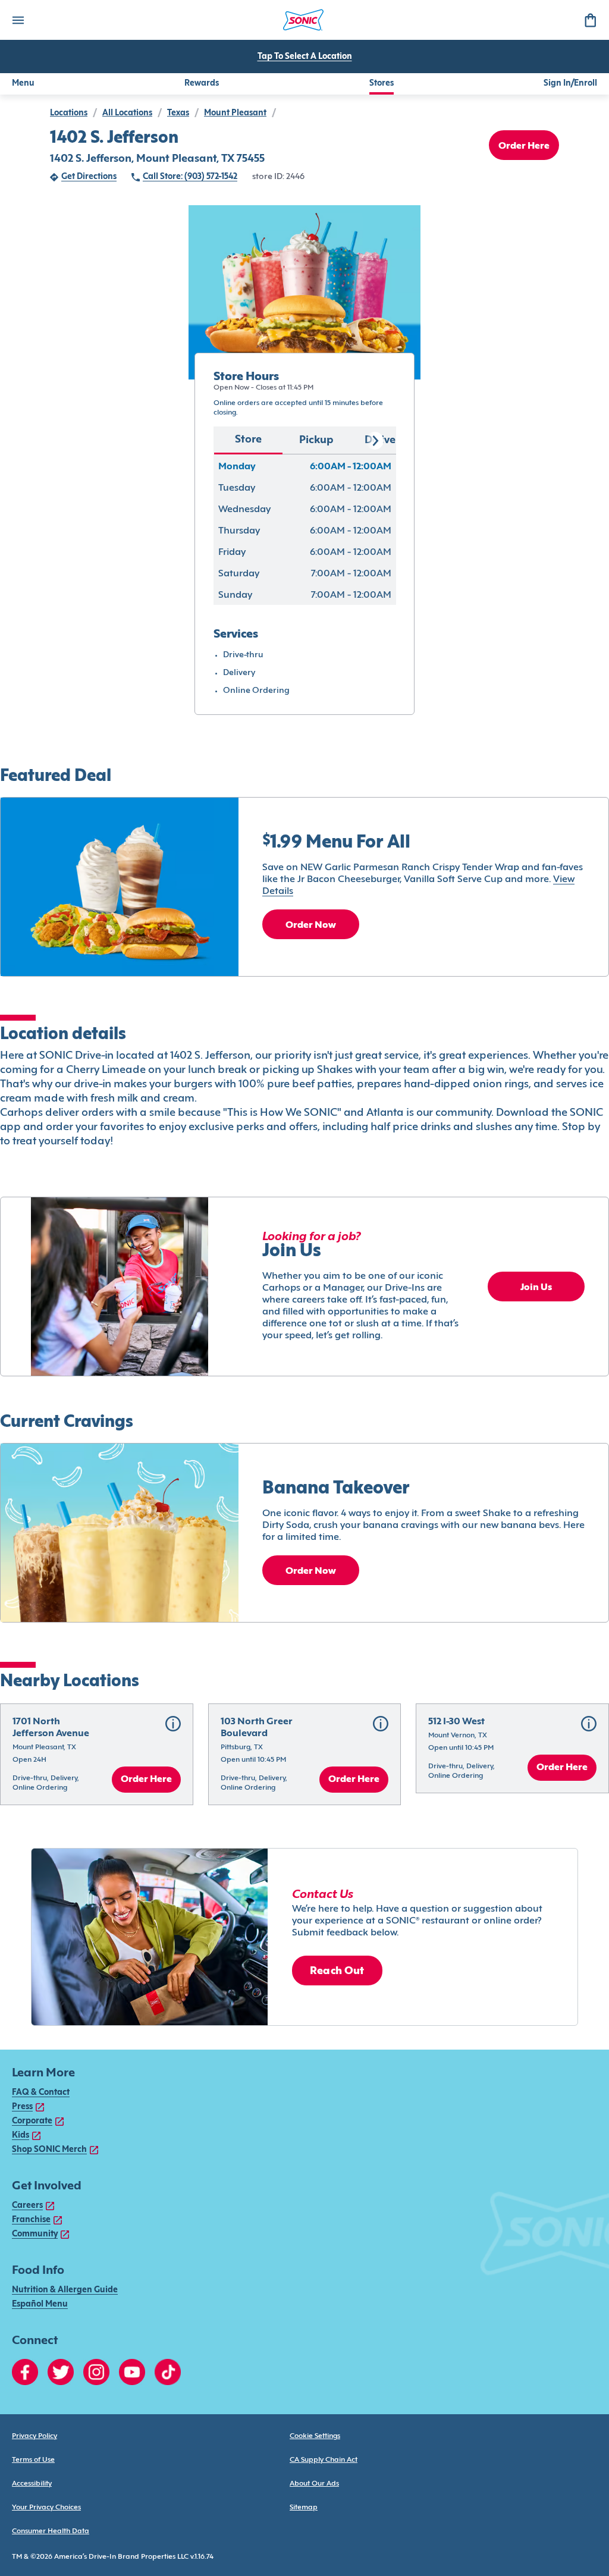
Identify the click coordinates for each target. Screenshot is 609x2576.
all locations (127, 113)
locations (69, 113)
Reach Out (337, 1971)
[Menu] (18, 20)
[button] (97, 1754)
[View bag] (590, 20)
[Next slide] (375, 441)
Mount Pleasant (235, 113)
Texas (178, 113)
